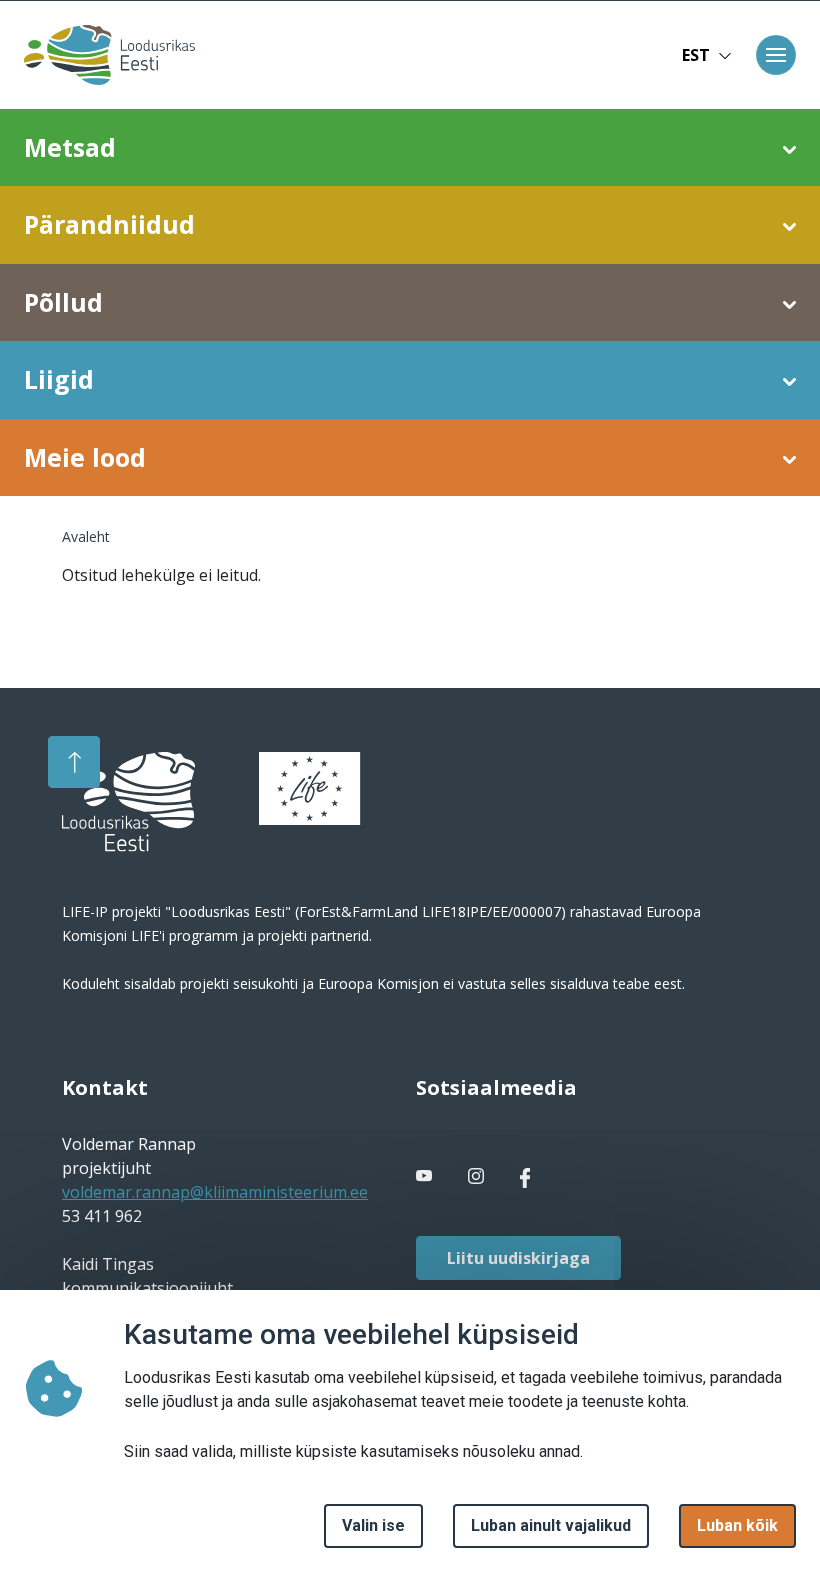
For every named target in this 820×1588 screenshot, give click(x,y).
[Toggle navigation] (776, 55)
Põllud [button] (63, 302)
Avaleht (86, 536)
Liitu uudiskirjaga (518, 1258)
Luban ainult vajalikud (551, 1525)
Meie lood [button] (85, 457)
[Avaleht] (103, 55)
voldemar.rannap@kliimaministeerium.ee (215, 1192)
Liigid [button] (59, 379)
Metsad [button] (70, 147)
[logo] (128, 802)
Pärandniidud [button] (109, 224)
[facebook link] (426, 1176)
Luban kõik (737, 1525)
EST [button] (696, 55)
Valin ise (373, 1525)
